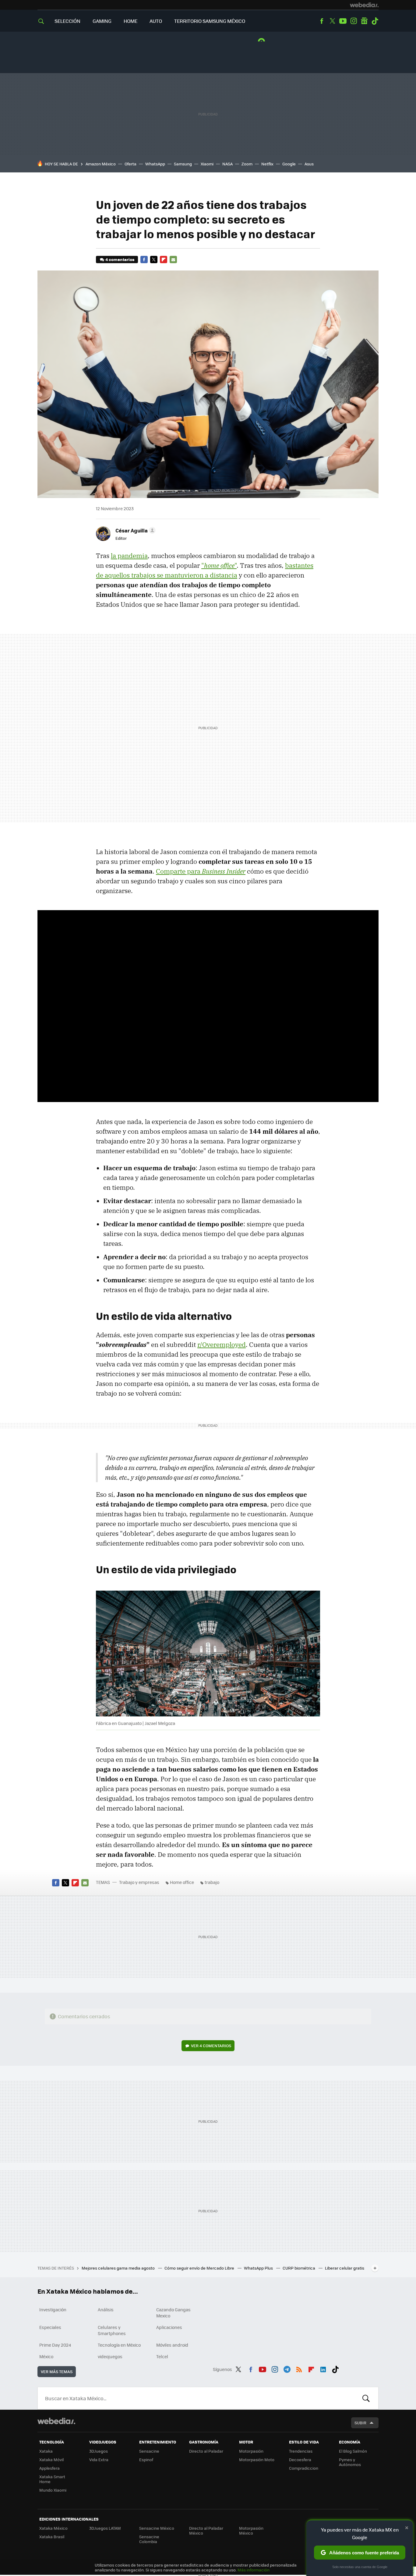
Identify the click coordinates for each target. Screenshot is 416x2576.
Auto (156, 21)
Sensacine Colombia (149, 2539)
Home (130, 21)
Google (289, 164)
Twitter (332, 21)
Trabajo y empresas (139, 1882)
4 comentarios (120, 259)
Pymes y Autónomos (350, 2462)
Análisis (106, 2309)
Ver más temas (57, 2371)
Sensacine (149, 2451)
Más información (254, 2570)
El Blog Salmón (353, 2451)
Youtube (343, 21)
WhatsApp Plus (259, 2268)
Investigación (53, 2309)
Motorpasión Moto (257, 2459)
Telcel (162, 2356)
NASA (227, 164)
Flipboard (164, 260)
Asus (309, 164)
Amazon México (101, 164)
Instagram (354, 21)
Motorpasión (251, 2451)
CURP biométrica (299, 2268)
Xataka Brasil (52, 2537)
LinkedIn (323, 2368)
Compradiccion (304, 2468)
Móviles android (172, 2345)
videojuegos (110, 2356)
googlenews (364, 21)
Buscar (366, 2398)
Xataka (46, 2451)
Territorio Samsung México (210, 21)
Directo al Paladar (206, 2451)
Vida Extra (99, 2459)
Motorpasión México (251, 2530)
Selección (67, 21)
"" (219, 565)
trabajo (212, 1882)
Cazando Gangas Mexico (173, 2313)
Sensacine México (157, 2528)
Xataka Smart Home (52, 2479)
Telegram (287, 2368)
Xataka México (53, 2528)
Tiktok (375, 21)
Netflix (267, 164)
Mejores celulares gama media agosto (119, 2268)
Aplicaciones (169, 2327)
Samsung (183, 164)
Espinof (146, 2459)
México (46, 2356)
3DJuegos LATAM (105, 2528)
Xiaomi (207, 164)
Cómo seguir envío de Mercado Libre (200, 2268)
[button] (135, 530)
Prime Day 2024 (55, 2345)
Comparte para (201, 871)
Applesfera (49, 2468)
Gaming (102, 21)
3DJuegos (99, 2451)
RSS (299, 2368)
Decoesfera (300, 2459)
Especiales (50, 2327)
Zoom (247, 164)
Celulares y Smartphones (112, 2330)
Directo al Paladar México (206, 2530)
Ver (211, 2046)
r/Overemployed (222, 1345)
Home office (182, 1882)
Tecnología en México (119, 2345)
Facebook (322, 21)
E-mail (173, 260)
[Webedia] (364, 5)
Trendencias (301, 2451)
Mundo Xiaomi (53, 2490)
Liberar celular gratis (345, 2268)
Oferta (130, 164)
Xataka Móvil (51, 2459)
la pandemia (129, 556)
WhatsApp (155, 164)
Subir (360, 2423)
